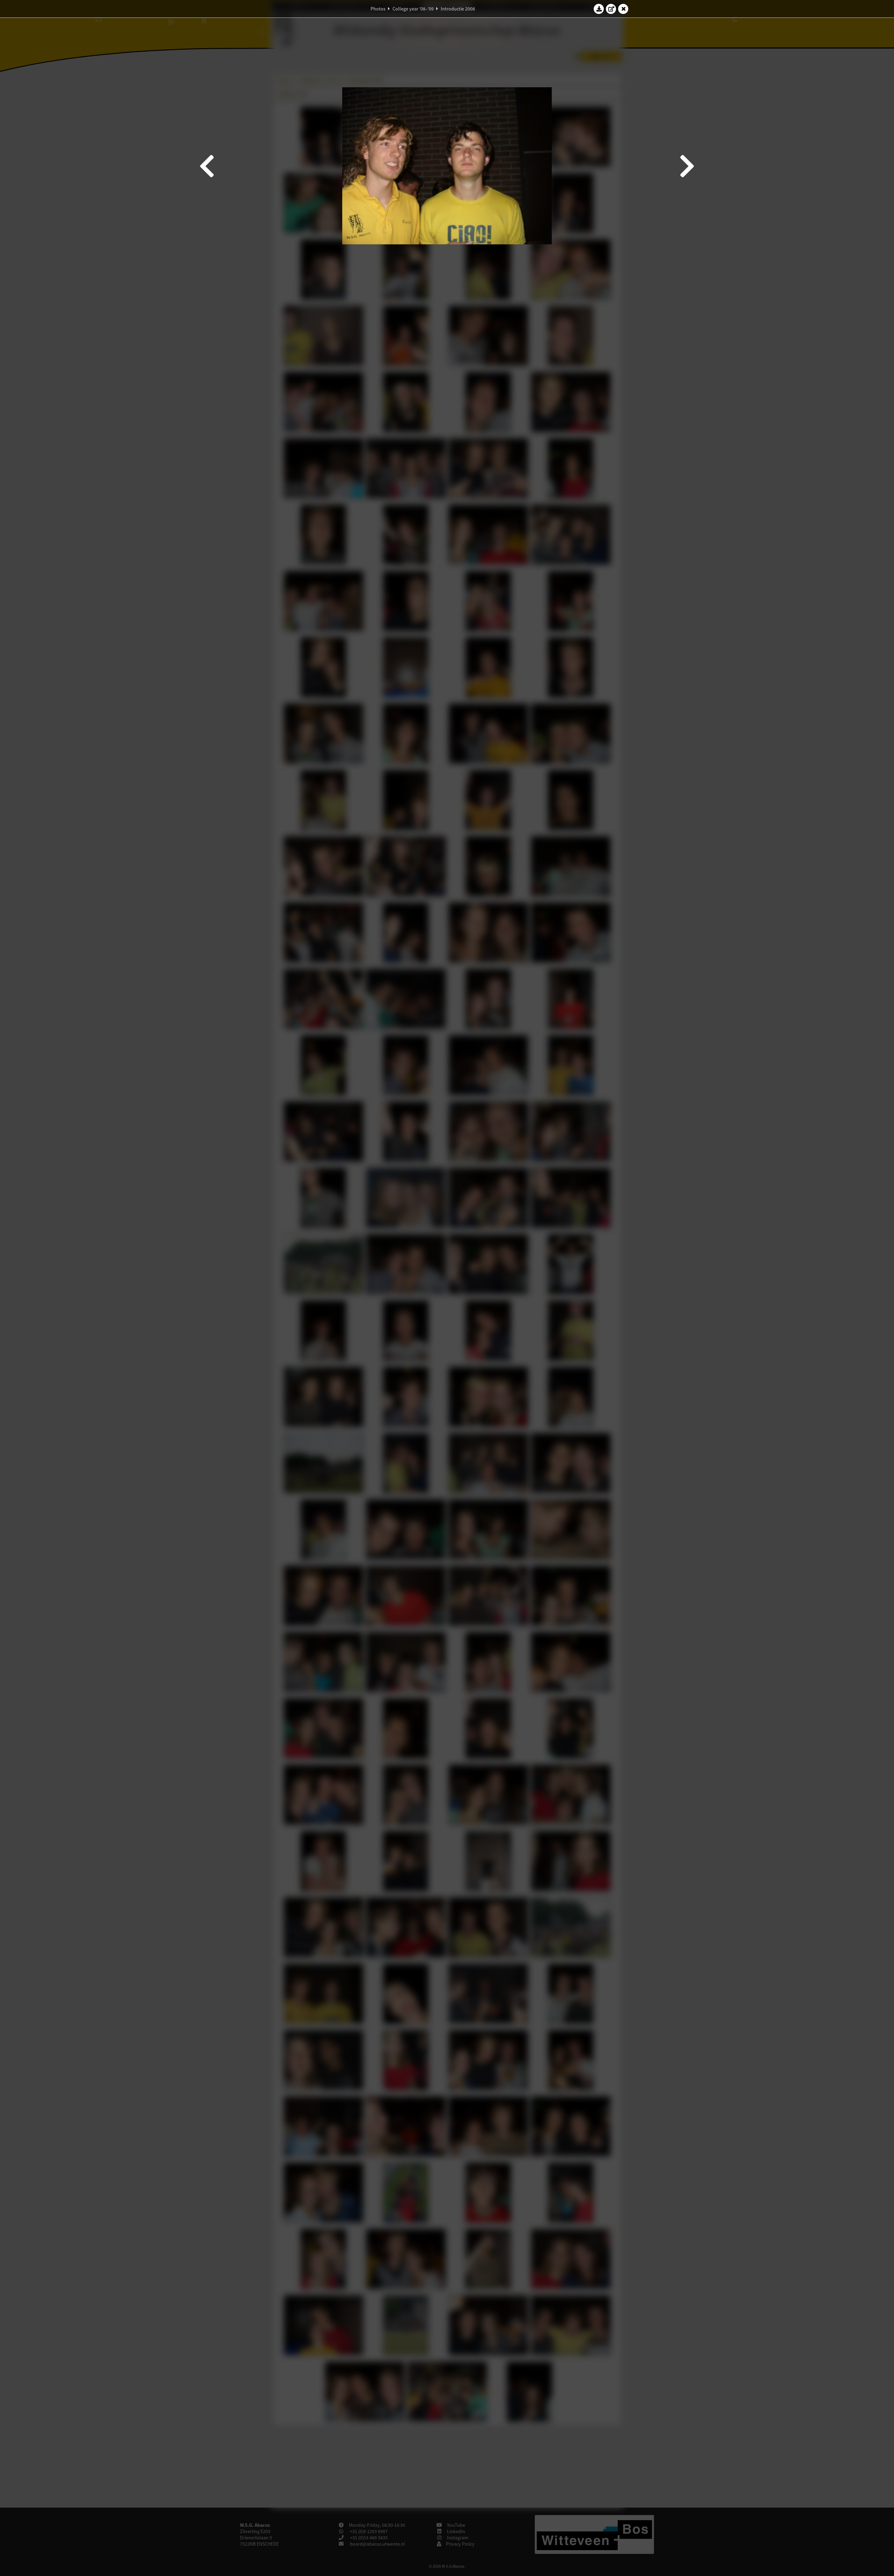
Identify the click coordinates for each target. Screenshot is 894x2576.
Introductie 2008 (458, 9)
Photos (378, 9)
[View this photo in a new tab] (611, 9)
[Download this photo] (599, 9)
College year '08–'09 (413, 9)
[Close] (623, 9)
